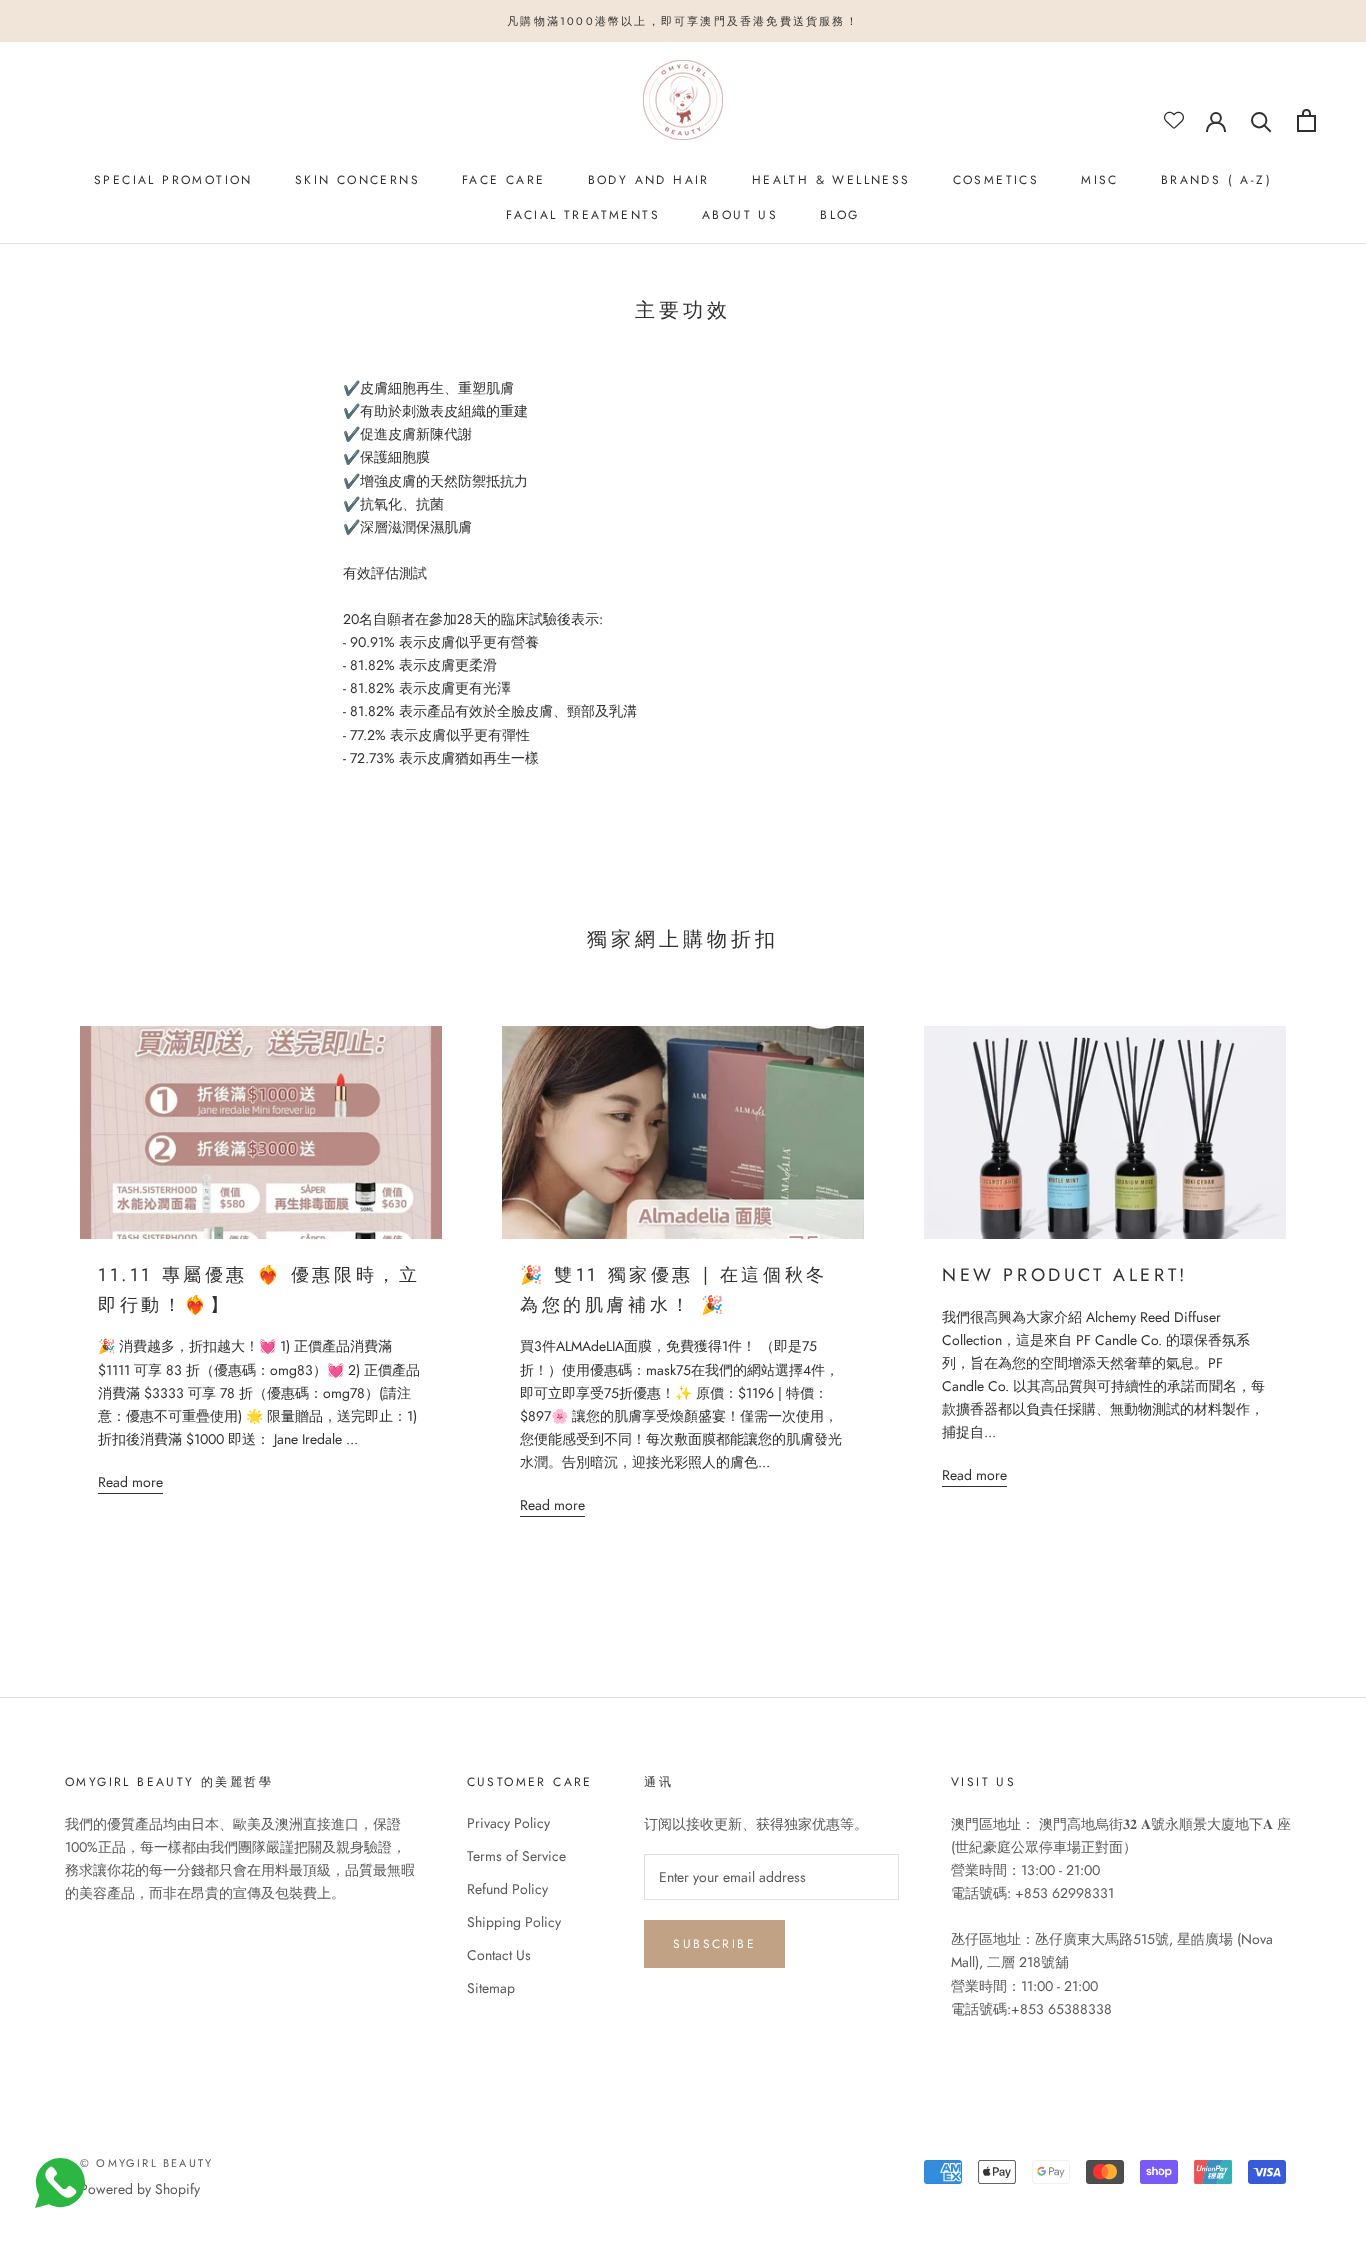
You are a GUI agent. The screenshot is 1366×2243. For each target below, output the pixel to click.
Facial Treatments (583, 215)
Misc (1100, 180)
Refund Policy (507, 1889)
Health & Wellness (831, 180)
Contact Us (499, 1955)
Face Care (504, 180)
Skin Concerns (357, 180)
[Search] (1261, 120)
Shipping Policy (514, 1922)
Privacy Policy (508, 1823)
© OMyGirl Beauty (146, 2163)
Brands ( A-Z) (1216, 180)
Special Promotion (173, 180)
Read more (130, 1482)
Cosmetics (996, 180)
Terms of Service (516, 1856)
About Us (740, 215)
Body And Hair (649, 180)
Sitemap (491, 1988)
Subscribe (714, 1944)
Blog (840, 215)
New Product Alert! (1065, 1275)
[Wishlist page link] (1174, 120)
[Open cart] (1306, 120)
